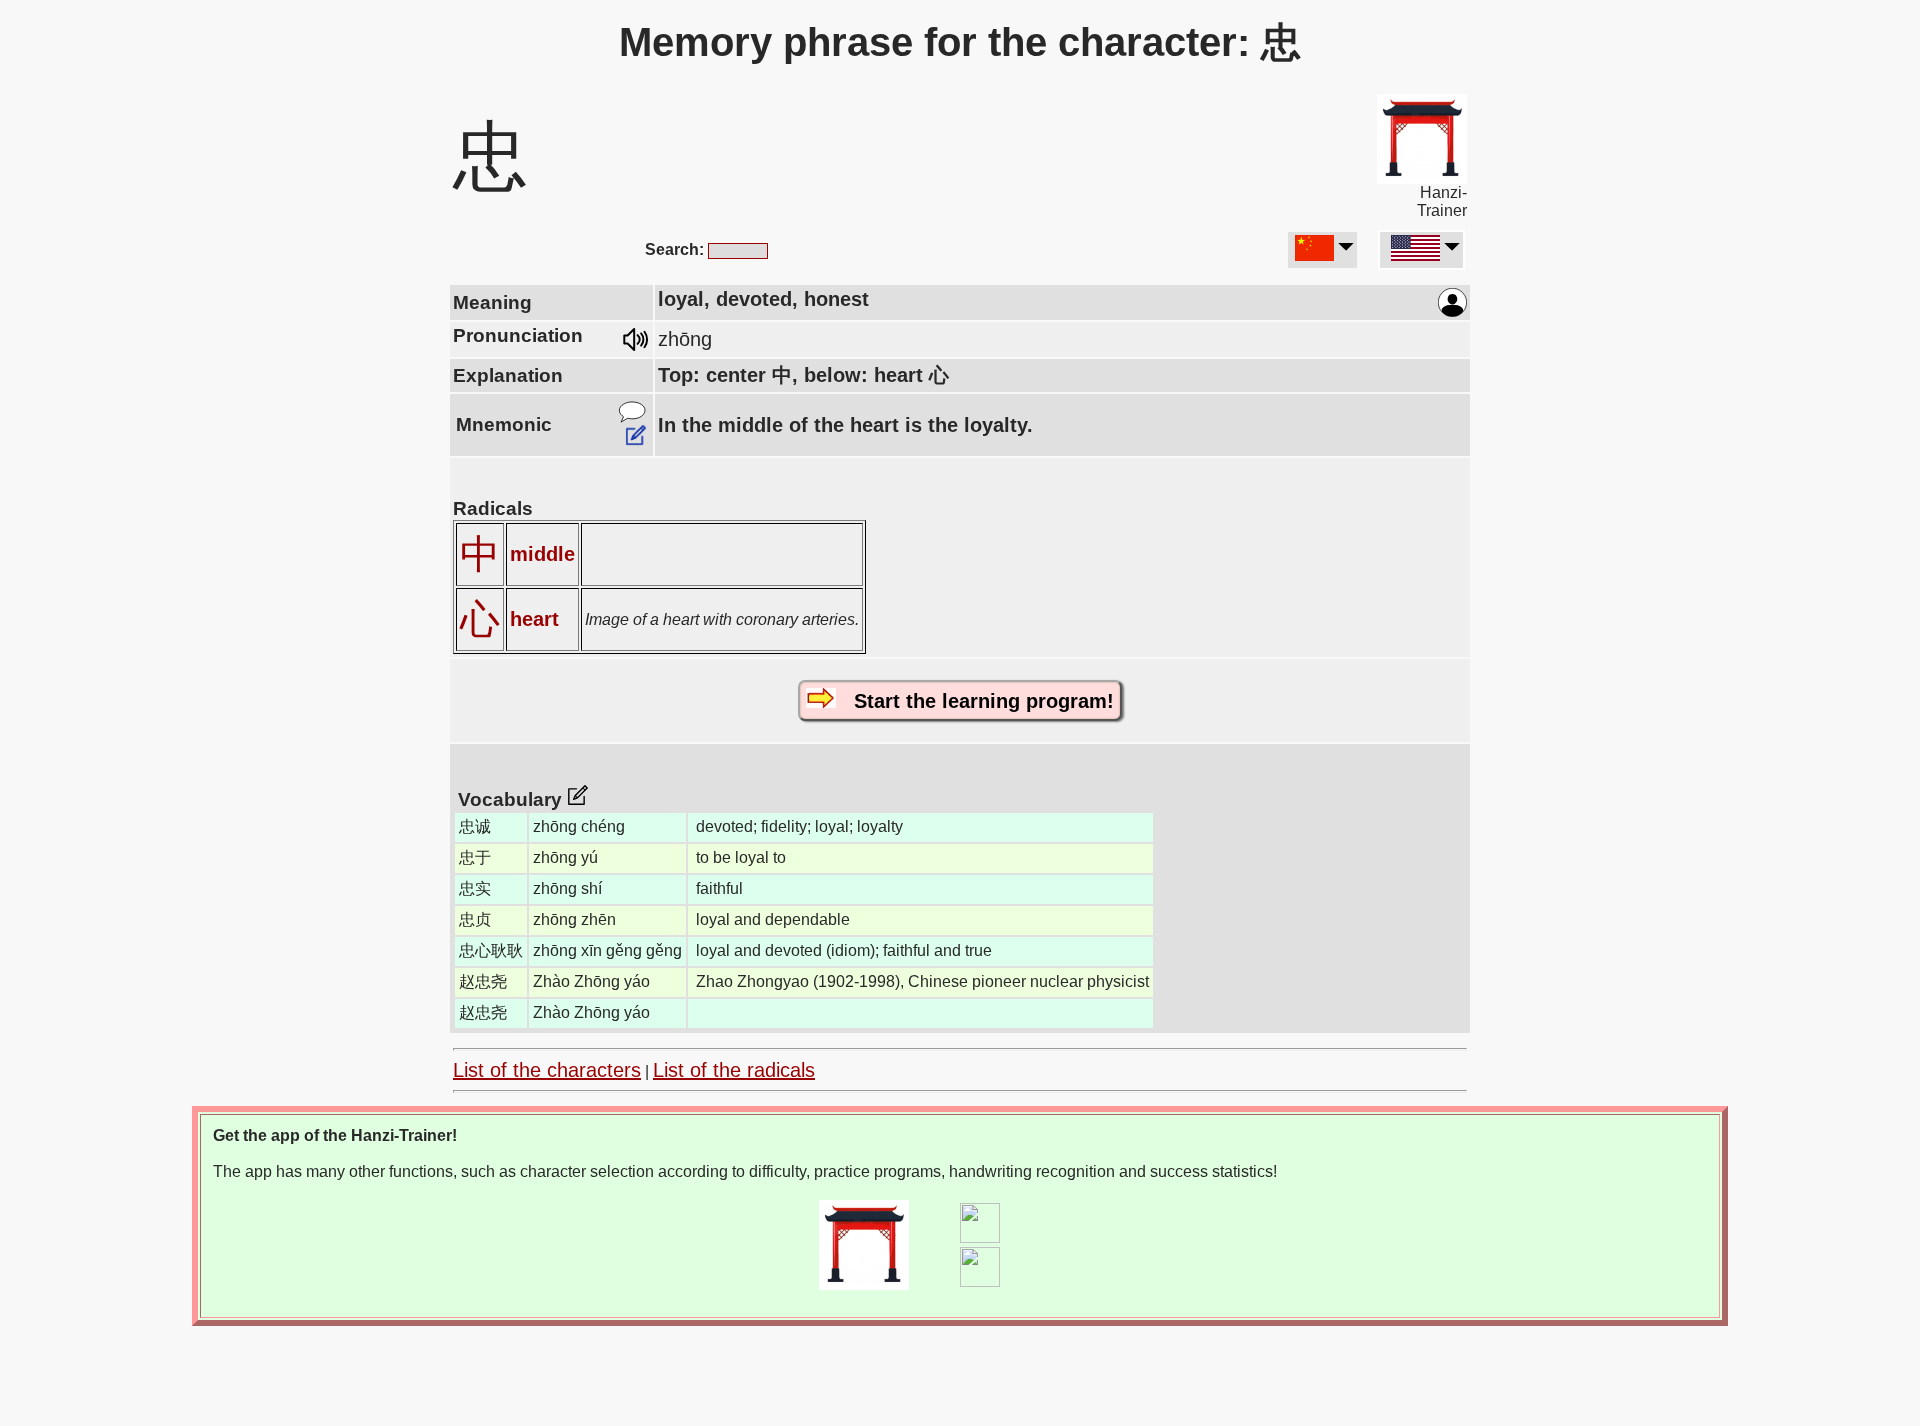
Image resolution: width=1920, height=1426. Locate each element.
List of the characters (547, 1070)
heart (534, 619)
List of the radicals (734, 1070)
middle (542, 554)
